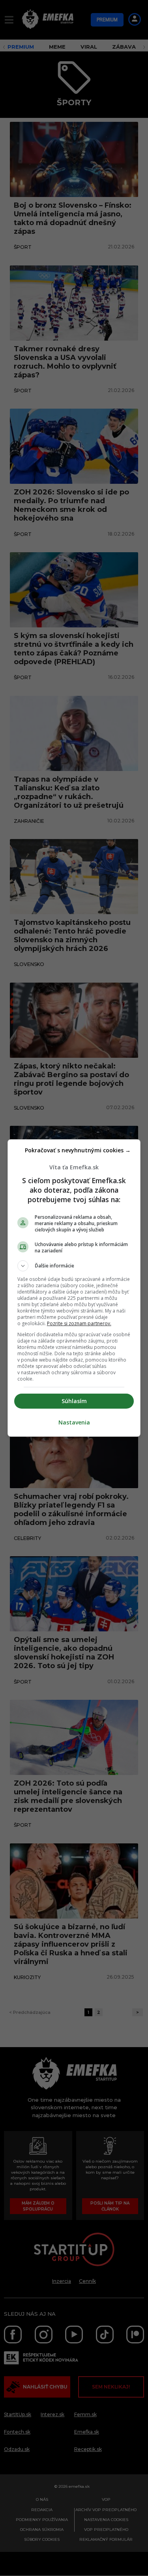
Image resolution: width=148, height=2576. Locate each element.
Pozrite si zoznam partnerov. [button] (79, 1323)
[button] (74, 1266)
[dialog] (74, 1288)
